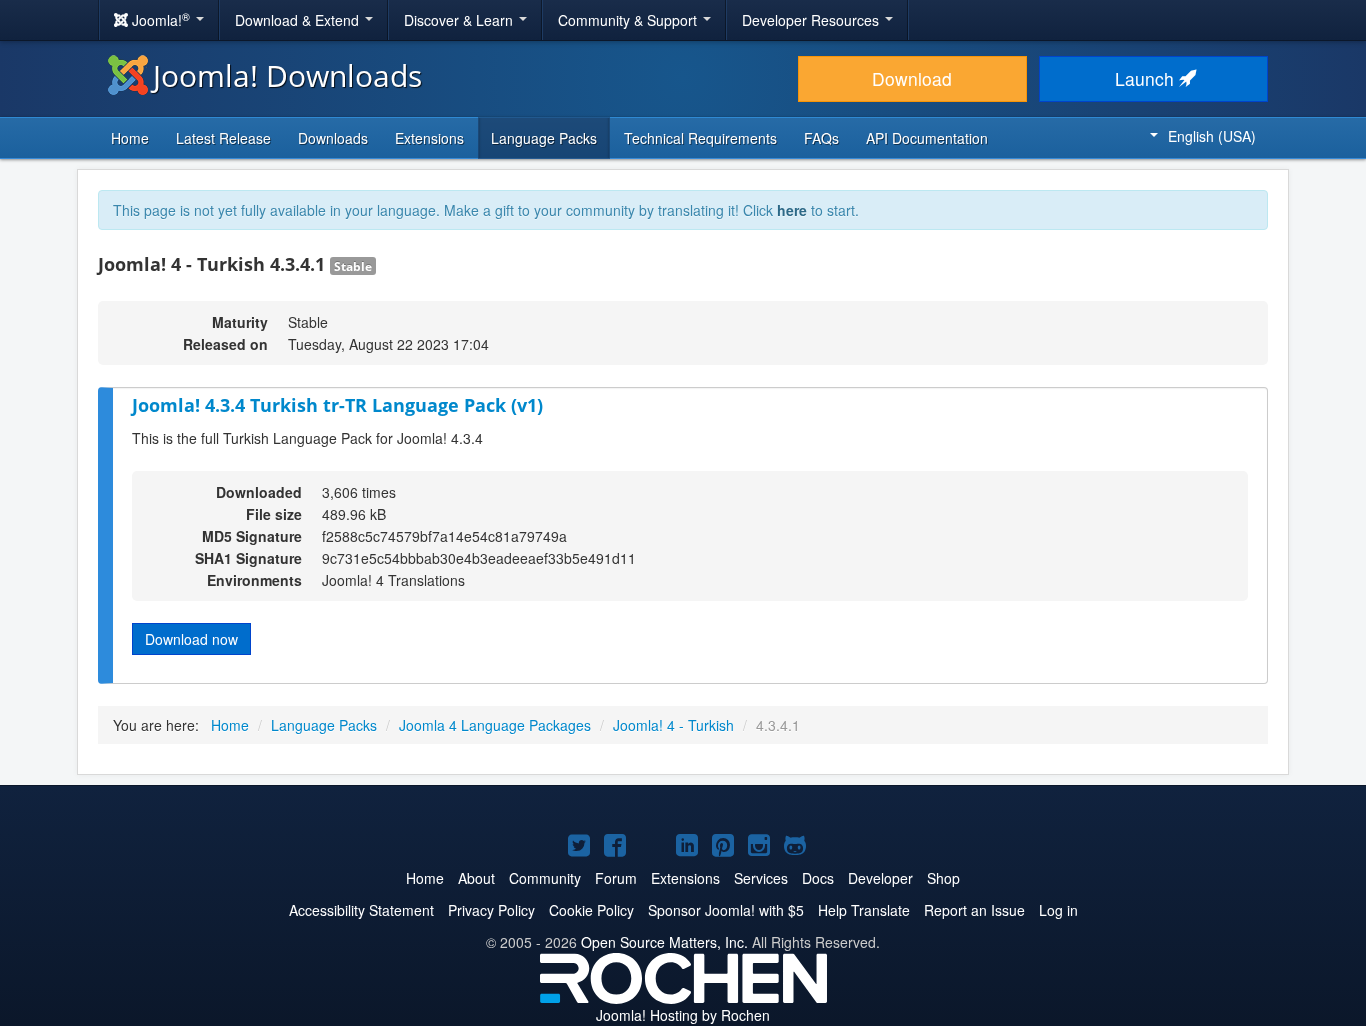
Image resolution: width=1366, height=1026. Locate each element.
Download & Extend (299, 20)
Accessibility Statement (361, 910)
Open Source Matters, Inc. (664, 942)
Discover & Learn (460, 20)
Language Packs (544, 138)
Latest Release (223, 138)
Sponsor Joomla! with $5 (726, 910)
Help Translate (864, 910)
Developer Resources (812, 20)
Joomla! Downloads (287, 75)
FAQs (821, 138)
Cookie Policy (591, 910)
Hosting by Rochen (683, 1015)
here (792, 210)
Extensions (429, 138)
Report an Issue (974, 910)
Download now (191, 639)
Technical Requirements (700, 138)
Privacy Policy (491, 910)
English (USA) (1212, 136)
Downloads (333, 138)
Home (130, 138)
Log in (1058, 910)
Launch (1147, 78)
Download (912, 78)
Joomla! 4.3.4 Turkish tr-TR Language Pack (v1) (337, 405)
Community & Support (629, 20)
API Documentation (927, 138)
